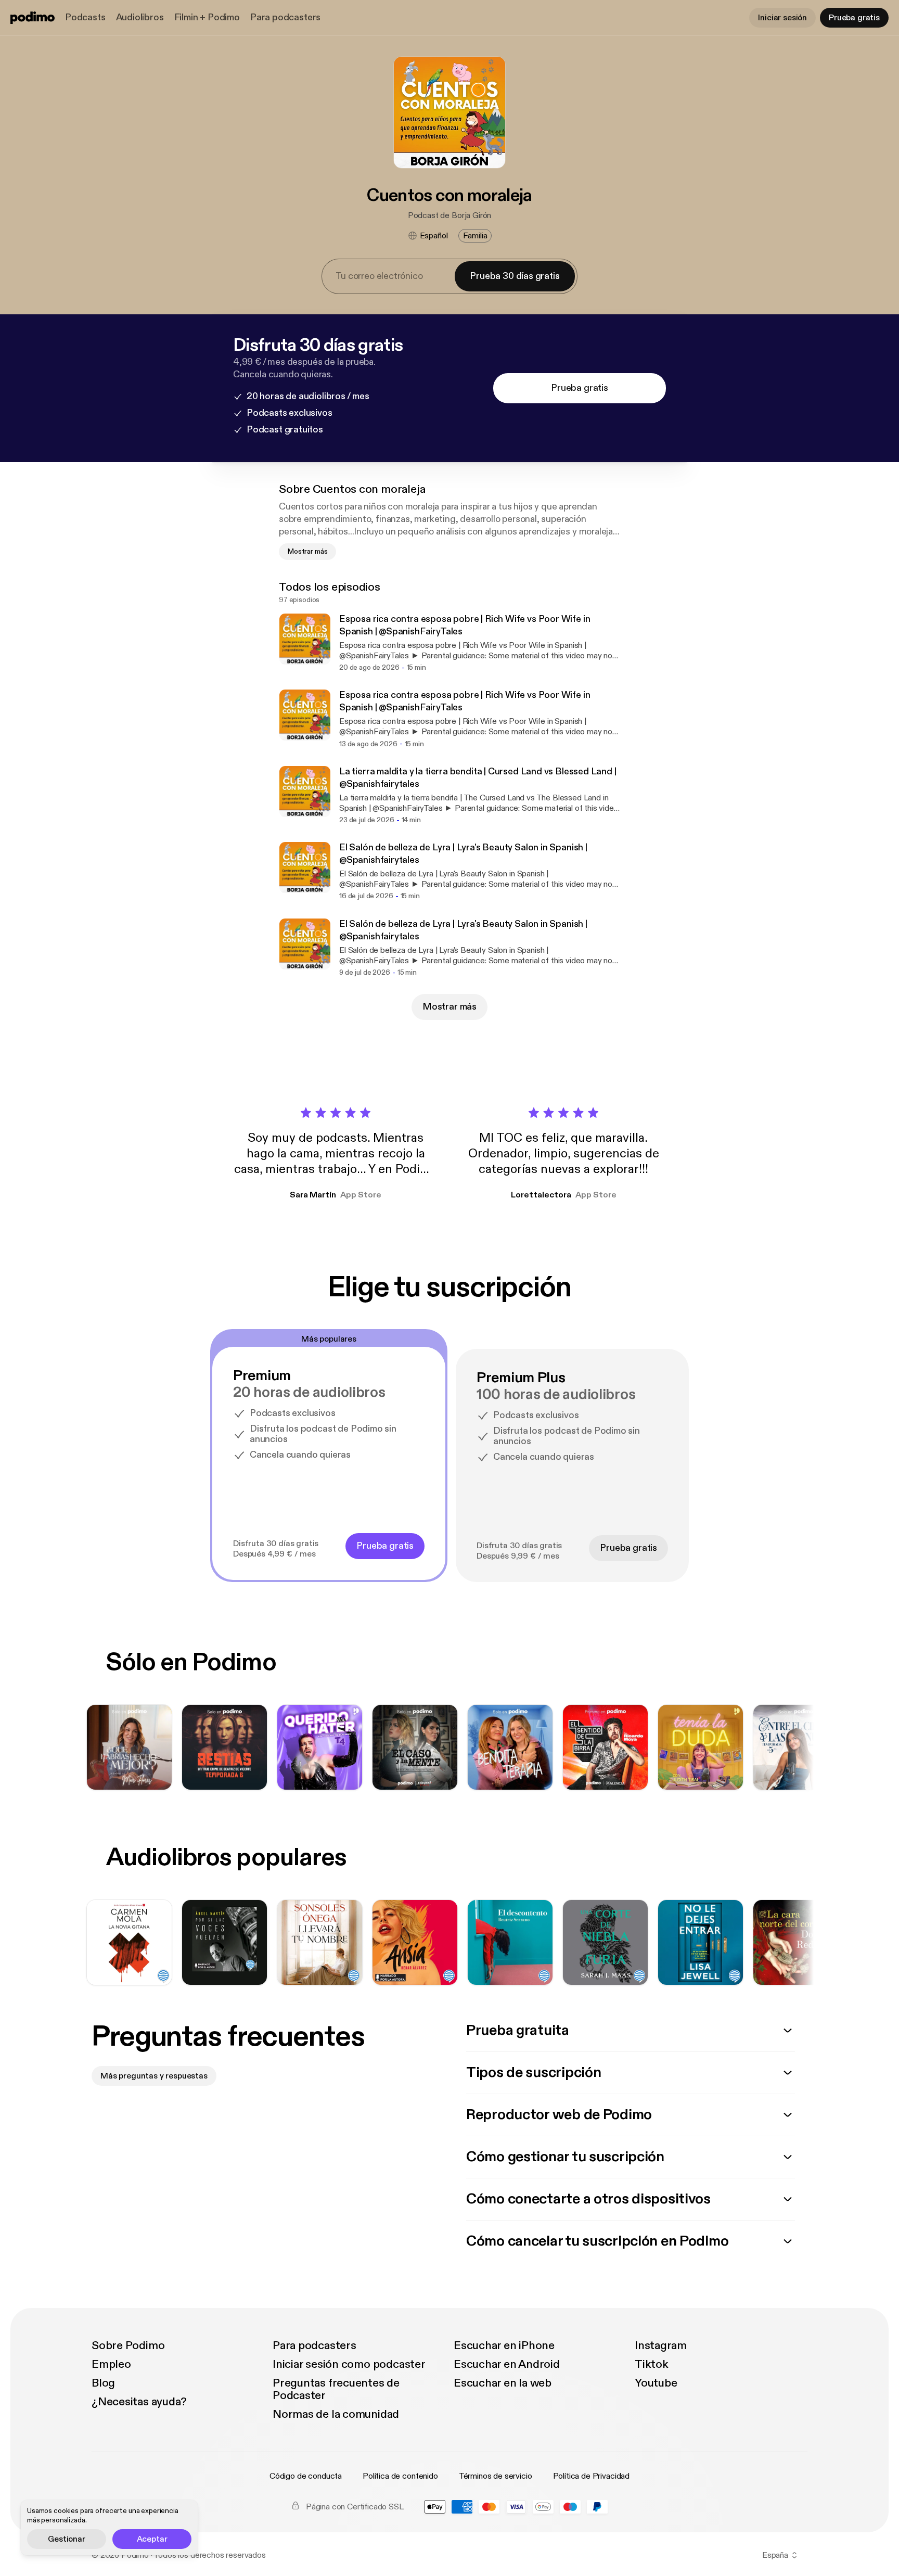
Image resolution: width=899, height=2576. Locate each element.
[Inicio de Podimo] (33, 18)
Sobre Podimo (128, 2345)
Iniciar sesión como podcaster (349, 2364)
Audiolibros (140, 17)
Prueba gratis (854, 18)
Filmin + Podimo (207, 17)
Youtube (656, 2383)
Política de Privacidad (591, 2476)
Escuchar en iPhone (504, 2345)
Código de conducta (306, 2476)
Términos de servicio (496, 2476)
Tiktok (652, 2364)
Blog (103, 2383)
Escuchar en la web (503, 2383)
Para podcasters (285, 17)
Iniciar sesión (782, 18)
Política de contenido (400, 2476)
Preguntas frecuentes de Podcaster (336, 2389)
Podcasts (85, 17)
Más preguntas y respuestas (154, 2076)
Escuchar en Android (507, 2364)
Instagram (661, 2345)
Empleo (111, 2364)
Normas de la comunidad (336, 2414)
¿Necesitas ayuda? (139, 2402)
